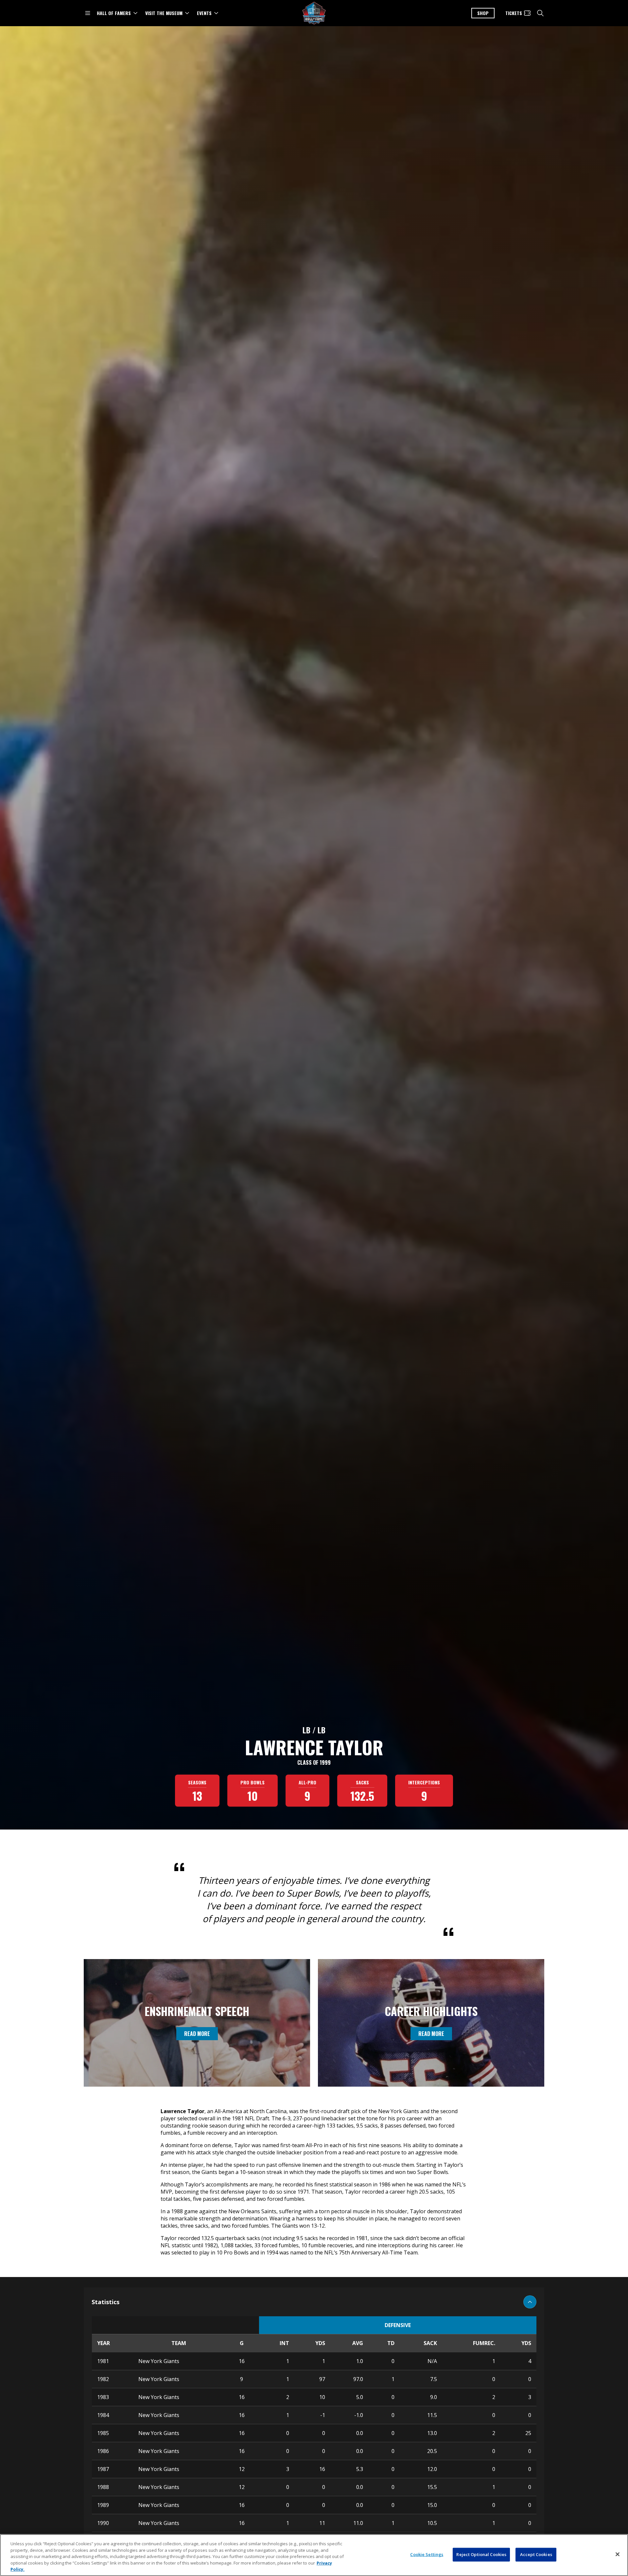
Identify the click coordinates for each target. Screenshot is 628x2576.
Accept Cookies (536, 2554)
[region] (314, 2555)
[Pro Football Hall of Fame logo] (314, 13)
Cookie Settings (427, 2554)
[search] (540, 13)
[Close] (618, 2554)
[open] (88, 13)
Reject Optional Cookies (481, 2554)
